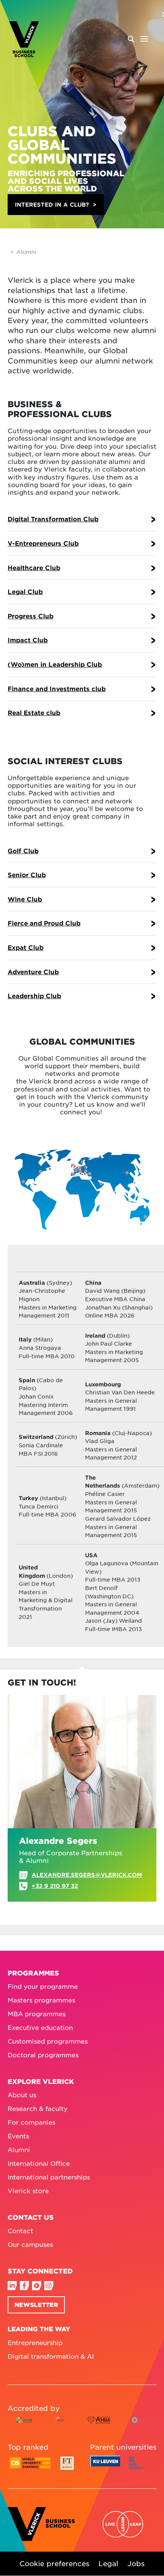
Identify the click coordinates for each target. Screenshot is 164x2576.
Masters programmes (41, 2000)
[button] (56, 205)
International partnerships (49, 2177)
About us (22, 2095)
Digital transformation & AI (51, 2356)
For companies (31, 2122)
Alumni (26, 252)
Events (18, 2136)
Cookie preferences (54, 2564)
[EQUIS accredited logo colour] (60, 2426)
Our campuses (30, 2244)
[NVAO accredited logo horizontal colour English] (140, 2426)
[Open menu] (137, 39)
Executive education (40, 2027)
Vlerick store (28, 2190)
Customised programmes (48, 2041)
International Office (39, 2163)
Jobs (136, 2564)
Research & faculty (38, 2108)
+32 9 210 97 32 (55, 1886)
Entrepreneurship (35, 2342)
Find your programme (43, 1986)
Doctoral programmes (43, 2055)
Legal (108, 2564)
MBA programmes (37, 2014)
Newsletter (36, 2304)
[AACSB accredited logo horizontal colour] (24, 2426)
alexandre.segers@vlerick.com (87, 1875)
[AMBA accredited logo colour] (98, 2426)
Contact (20, 2230)
